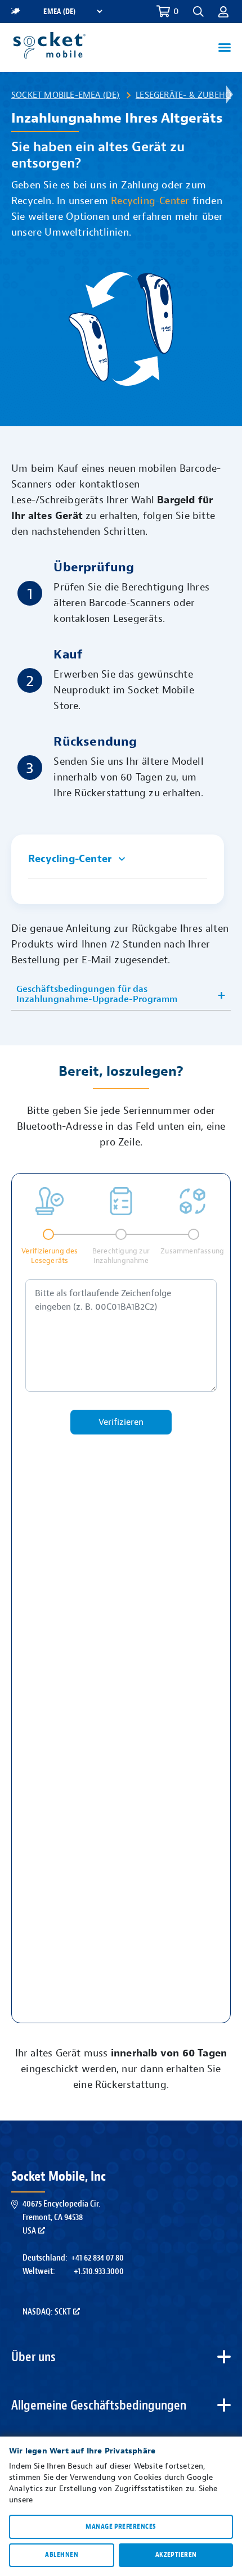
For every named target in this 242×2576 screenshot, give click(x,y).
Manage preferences (121, 2527)
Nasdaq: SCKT (47, 2312)
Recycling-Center (150, 201)
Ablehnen (62, 2555)
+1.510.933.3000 (99, 2271)
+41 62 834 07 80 (97, 2258)
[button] (223, 11)
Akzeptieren (176, 2555)
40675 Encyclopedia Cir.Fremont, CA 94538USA (61, 2217)
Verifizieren (121, 1422)
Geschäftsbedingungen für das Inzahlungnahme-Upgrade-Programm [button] (97, 994)
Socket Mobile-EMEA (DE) (66, 95)
